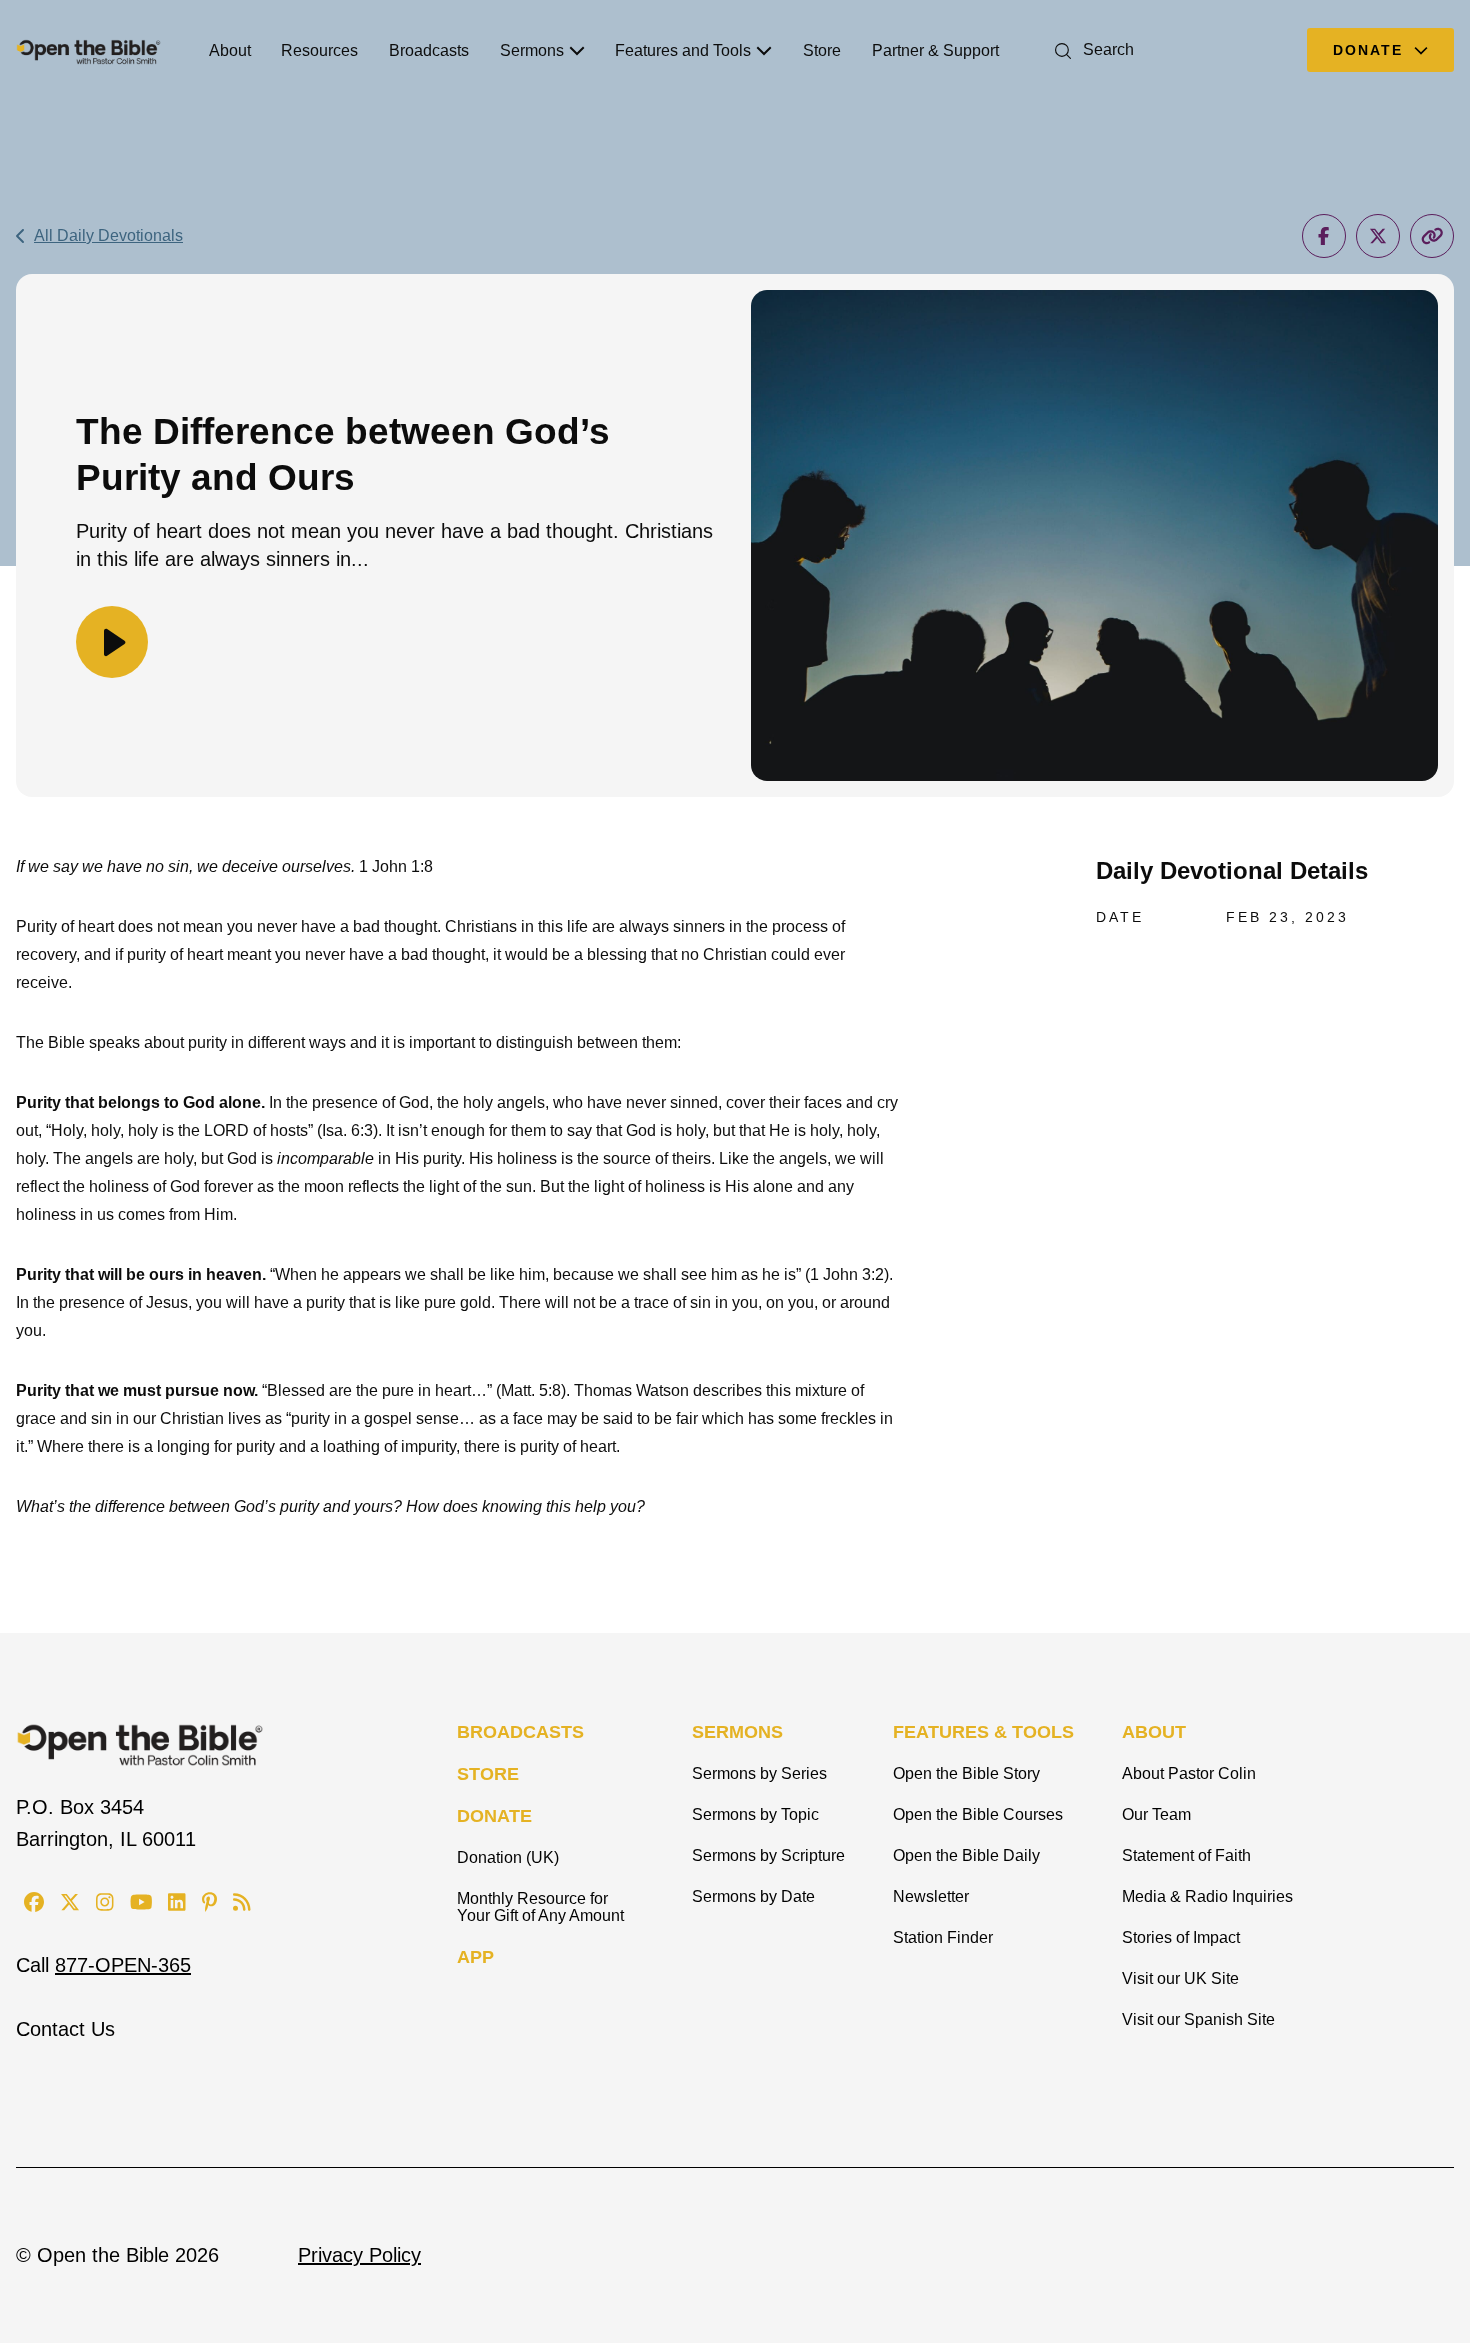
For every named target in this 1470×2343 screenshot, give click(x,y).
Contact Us (65, 2029)
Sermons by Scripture (768, 1855)
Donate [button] (1371, 50)
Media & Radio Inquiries (1207, 1896)
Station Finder (943, 1937)
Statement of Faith (1186, 1855)
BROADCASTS (520, 1732)
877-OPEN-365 (123, 1965)
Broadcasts (429, 50)
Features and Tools (683, 50)
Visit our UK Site (1180, 1978)
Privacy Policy (359, 2255)
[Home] (88, 50)
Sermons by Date (753, 1896)
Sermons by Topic (755, 1814)
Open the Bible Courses (978, 1814)
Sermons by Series (759, 1773)
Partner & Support (935, 50)
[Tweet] (1378, 236)
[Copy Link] (1432, 236)
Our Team (1156, 1814)
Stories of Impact (1181, 1937)
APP (475, 1957)
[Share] (1324, 236)
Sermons (532, 50)
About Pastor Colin (1189, 1773)
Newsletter (931, 1896)
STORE (488, 1774)
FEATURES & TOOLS (983, 1732)
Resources (319, 50)
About (230, 50)
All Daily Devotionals (108, 235)
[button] (1090, 49)
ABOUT (1154, 1732)
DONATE (494, 1816)
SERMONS (737, 1732)
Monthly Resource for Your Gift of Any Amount (540, 1907)
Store (822, 50)
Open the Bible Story (966, 1773)
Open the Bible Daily (966, 1855)
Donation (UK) (508, 1857)
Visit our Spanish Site (1198, 2019)
